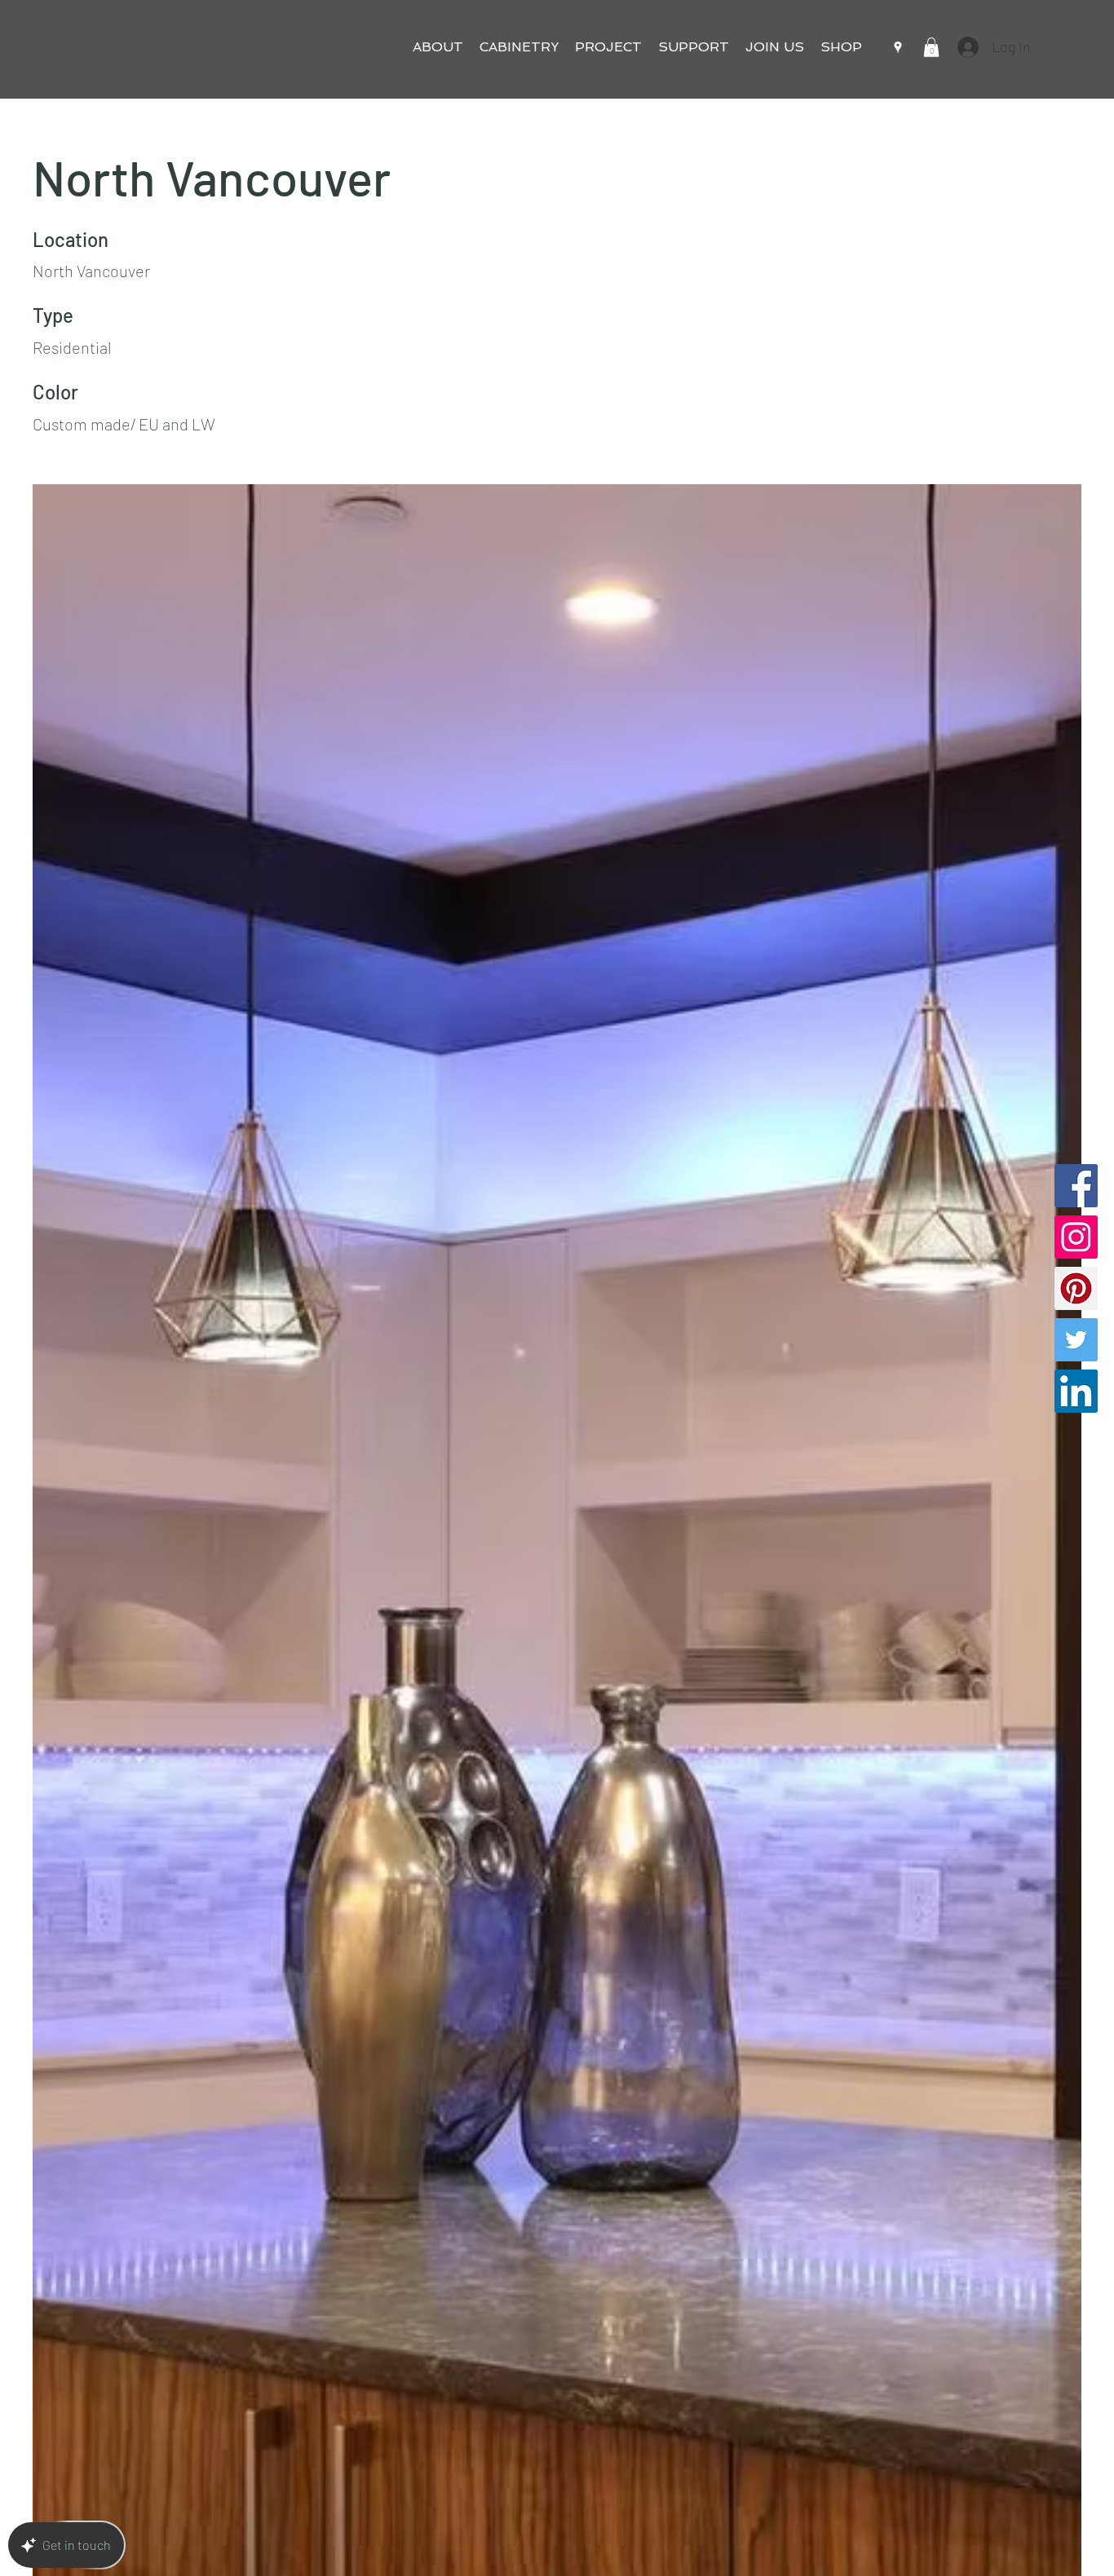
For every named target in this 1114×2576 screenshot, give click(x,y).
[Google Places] (898, 47)
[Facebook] (1076, 1186)
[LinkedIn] (1076, 1391)
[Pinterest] (1076, 1288)
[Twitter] (1076, 1340)
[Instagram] (1076, 1237)
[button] (438, 47)
